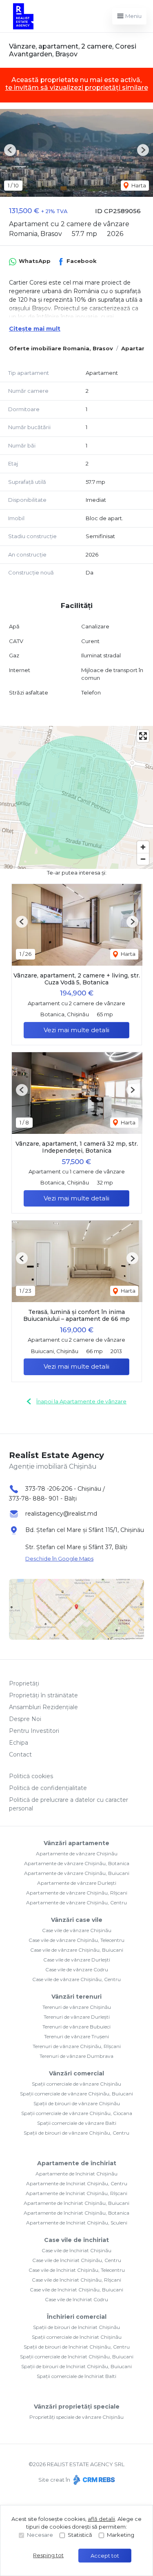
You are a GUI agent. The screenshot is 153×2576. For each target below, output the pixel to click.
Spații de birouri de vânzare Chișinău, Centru (76, 2133)
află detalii (101, 2519)
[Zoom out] (143, 859)
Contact (20, 1754)
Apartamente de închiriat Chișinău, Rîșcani (76, 2193)
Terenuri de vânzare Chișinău (77, 2007)
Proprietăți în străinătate (43, 1695)
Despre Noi (25, 1719)
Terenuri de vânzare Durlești (77, 2017)
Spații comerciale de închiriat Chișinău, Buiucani (77, 2357)
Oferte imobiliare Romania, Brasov (61, 348)
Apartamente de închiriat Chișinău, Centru (77, 2183)
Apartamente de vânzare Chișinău (77, 1854)
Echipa (19, 1743)
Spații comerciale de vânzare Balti (77, 2123)
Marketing (121, 2535)
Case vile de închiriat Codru (76, 2299)
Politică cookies (31, 1776)
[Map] (76, 797)
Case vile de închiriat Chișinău (76, 2250)
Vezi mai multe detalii (76, 1030)
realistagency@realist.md (61, 1514)
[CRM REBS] (93, 2480)
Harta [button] (138, 185)
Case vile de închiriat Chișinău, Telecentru (77, 2270)
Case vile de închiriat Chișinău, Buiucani (76, 2290)
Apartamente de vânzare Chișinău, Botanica (77, 1863)
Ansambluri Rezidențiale (43, 1707)
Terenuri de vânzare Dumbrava (76, 2056)
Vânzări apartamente (76, 1843)
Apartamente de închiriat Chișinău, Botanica (76, 2213)
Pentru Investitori (34, 1731)
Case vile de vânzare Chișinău (77, 1930)
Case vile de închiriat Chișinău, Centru (77, 2260)
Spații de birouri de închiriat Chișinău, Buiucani (76, 2366)
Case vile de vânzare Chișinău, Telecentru (76, 1940)
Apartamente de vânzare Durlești (77, 1883)
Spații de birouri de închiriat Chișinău (76, 2327)
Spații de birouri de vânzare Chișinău (77, 2103)
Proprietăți (24, 1683)
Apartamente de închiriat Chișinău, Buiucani (76, 2203)
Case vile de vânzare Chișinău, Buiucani (77, 1950)
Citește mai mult (35, 329)
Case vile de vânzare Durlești (77, 1960)
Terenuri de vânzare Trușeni (76, 2036)
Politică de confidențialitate (48, 1788)
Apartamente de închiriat (77, 2163)
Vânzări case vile (77, 1920)
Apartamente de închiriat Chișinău (76, 2174)
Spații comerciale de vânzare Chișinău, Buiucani (76, 2094)
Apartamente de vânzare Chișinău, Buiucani (77, 1873)
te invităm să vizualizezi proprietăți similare (77, 88)
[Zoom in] (143, 847)
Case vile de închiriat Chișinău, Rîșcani (76, 2280)
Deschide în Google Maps (59, 1559)
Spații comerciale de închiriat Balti (76, 2376)
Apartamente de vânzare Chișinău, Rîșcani (77, 1893)
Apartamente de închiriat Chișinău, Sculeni (77, 2223)
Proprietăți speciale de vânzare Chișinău (76, 2417)
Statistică (80, 2535)
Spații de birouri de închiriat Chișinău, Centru (77, 2347)
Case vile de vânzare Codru (77, 1969)
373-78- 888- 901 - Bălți (43, 1498)
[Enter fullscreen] (143, 736)
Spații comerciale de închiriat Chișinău (77, 2337)
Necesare (40, 2535)
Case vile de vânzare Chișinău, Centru (76, 1979)
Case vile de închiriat (76, 2240)
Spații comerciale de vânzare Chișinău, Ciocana (77, 2113)
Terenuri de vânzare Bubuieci (76, 2027)
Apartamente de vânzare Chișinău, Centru (76, 1902)
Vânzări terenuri (76, 1997)
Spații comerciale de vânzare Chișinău (76, 2084)
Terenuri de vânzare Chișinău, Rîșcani (77, 2046)
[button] (10, 150)
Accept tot (105, 2556)
